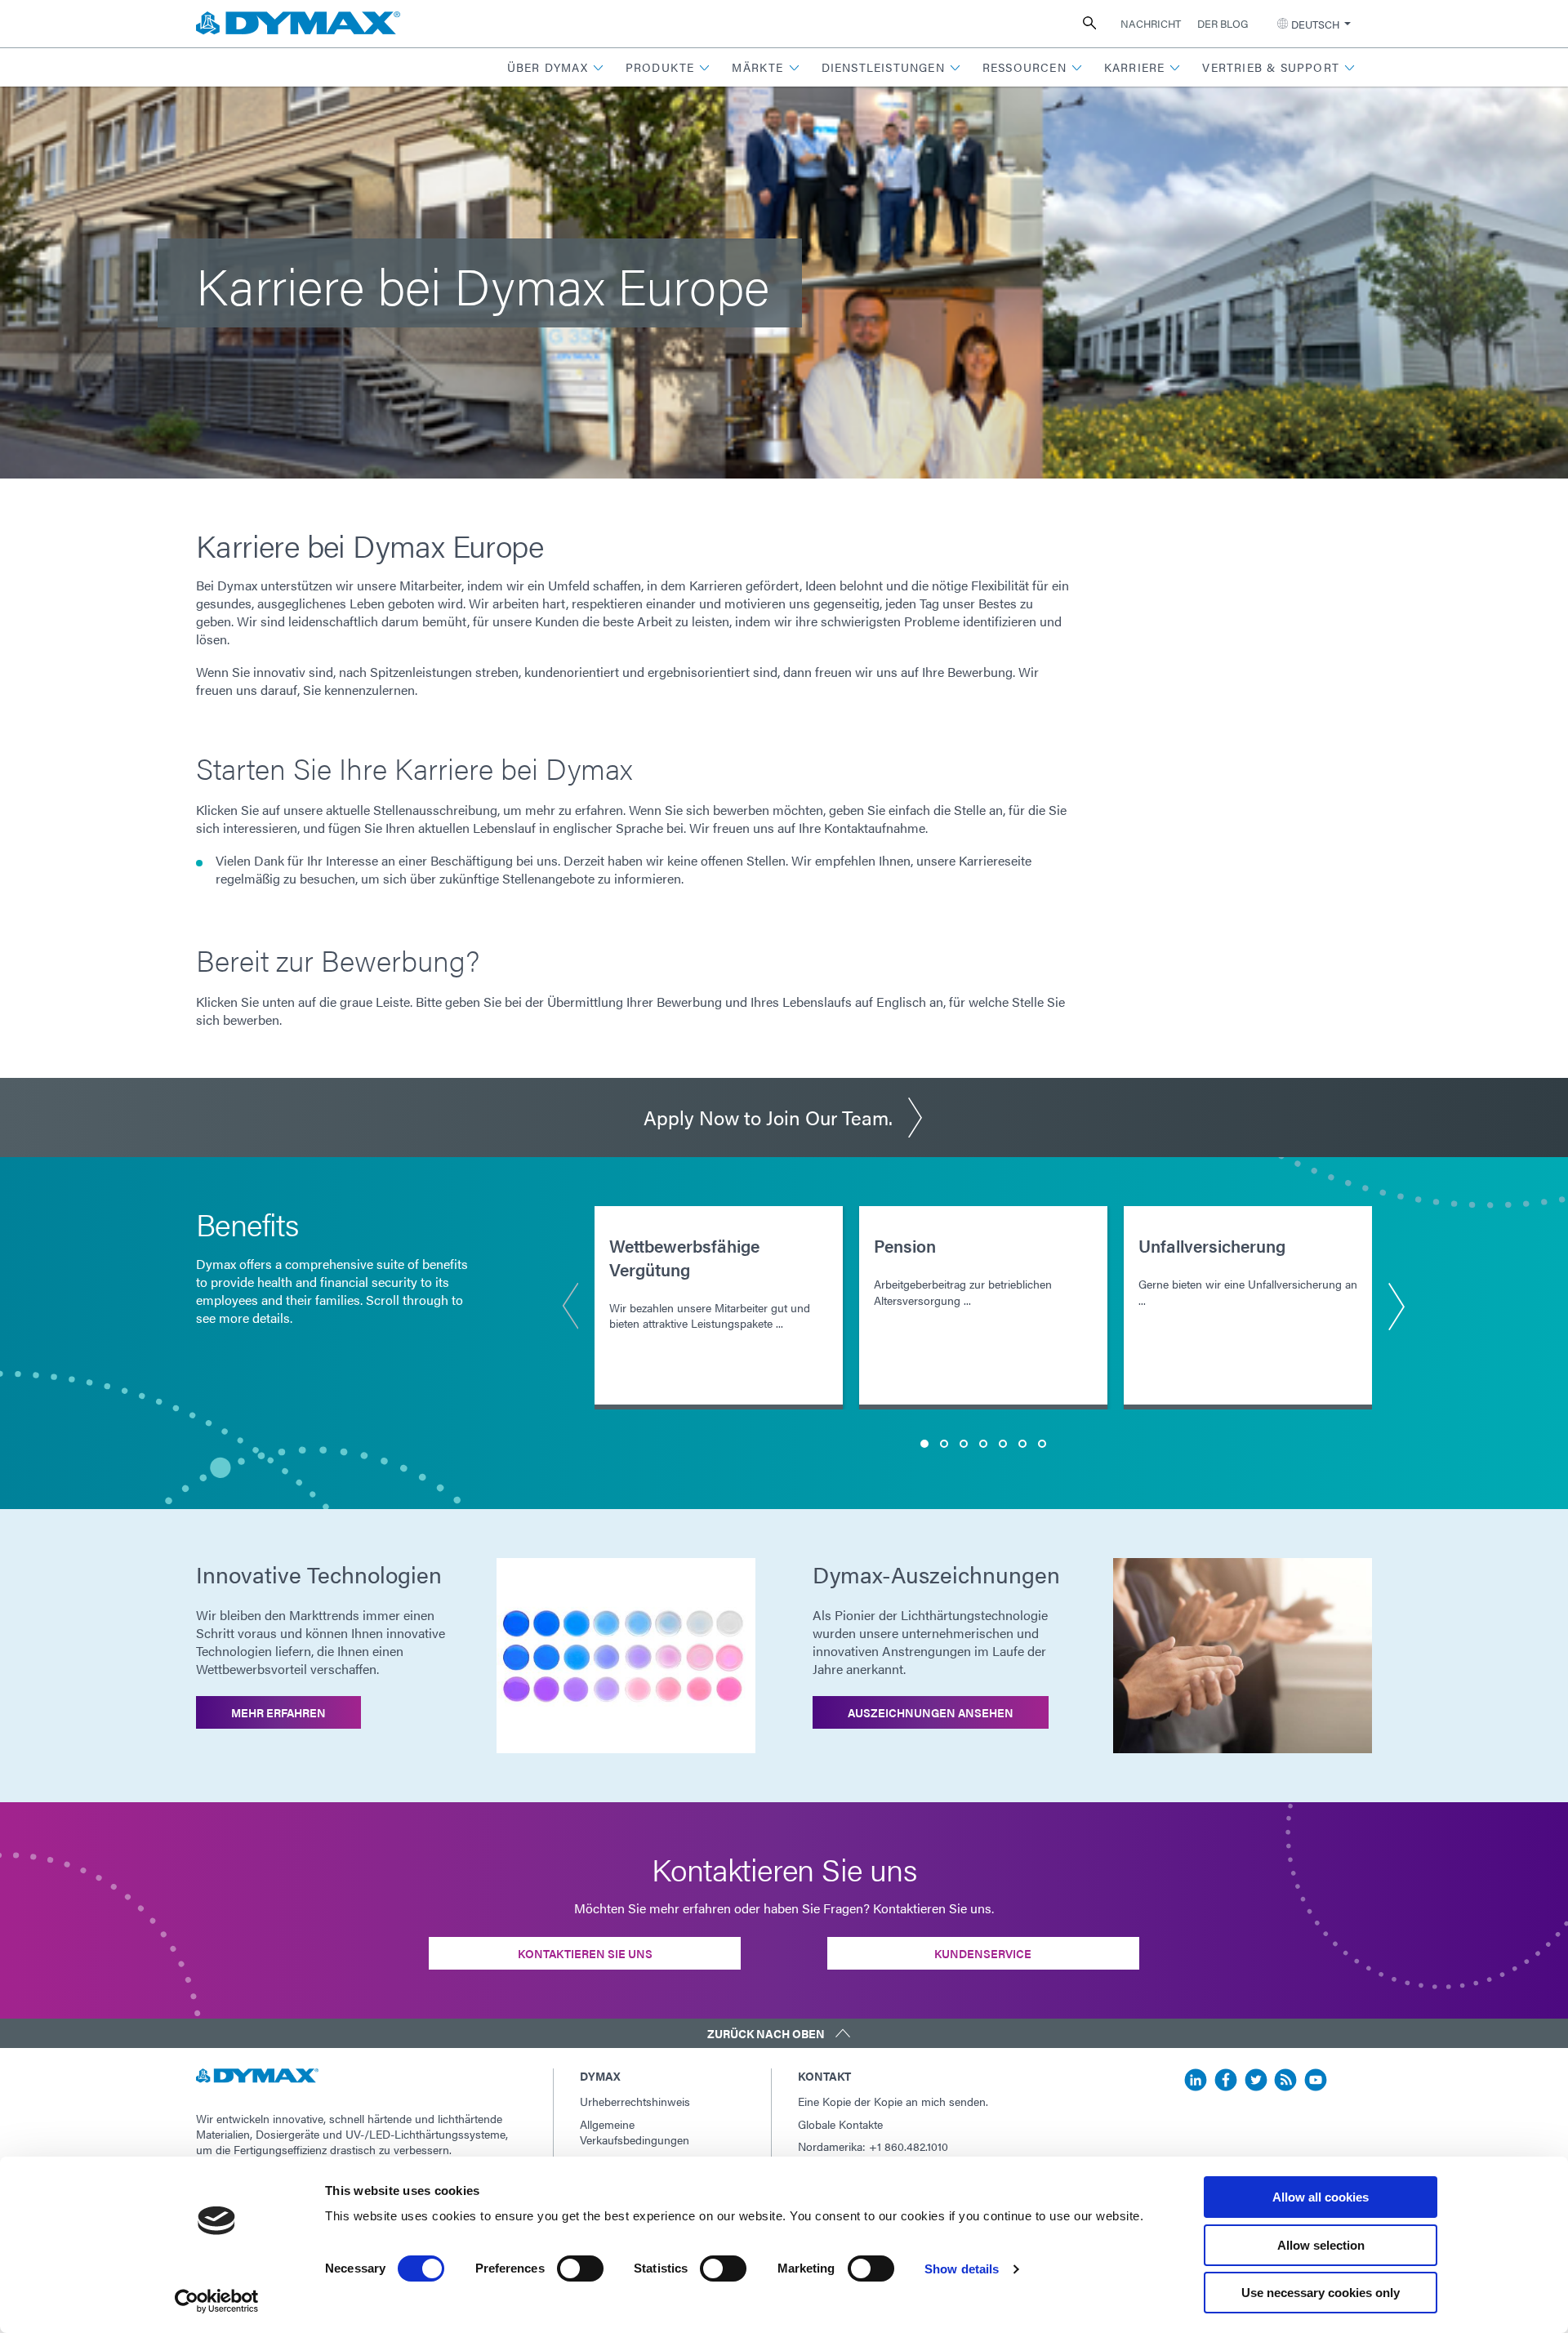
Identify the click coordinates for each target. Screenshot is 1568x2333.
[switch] (580, 2268)
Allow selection (1321, 2245)
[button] (556, 67)
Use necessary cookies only (1321, 2293)
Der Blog (1223, 23)
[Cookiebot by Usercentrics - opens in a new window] (217, 2301)
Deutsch (1315, 24)
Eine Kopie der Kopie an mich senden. (893, 2101)
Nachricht (1151, 23)
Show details (962, 2269)
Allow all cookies (1321, 2197)
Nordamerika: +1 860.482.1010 (873, 2146)
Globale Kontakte (840, 2124)
